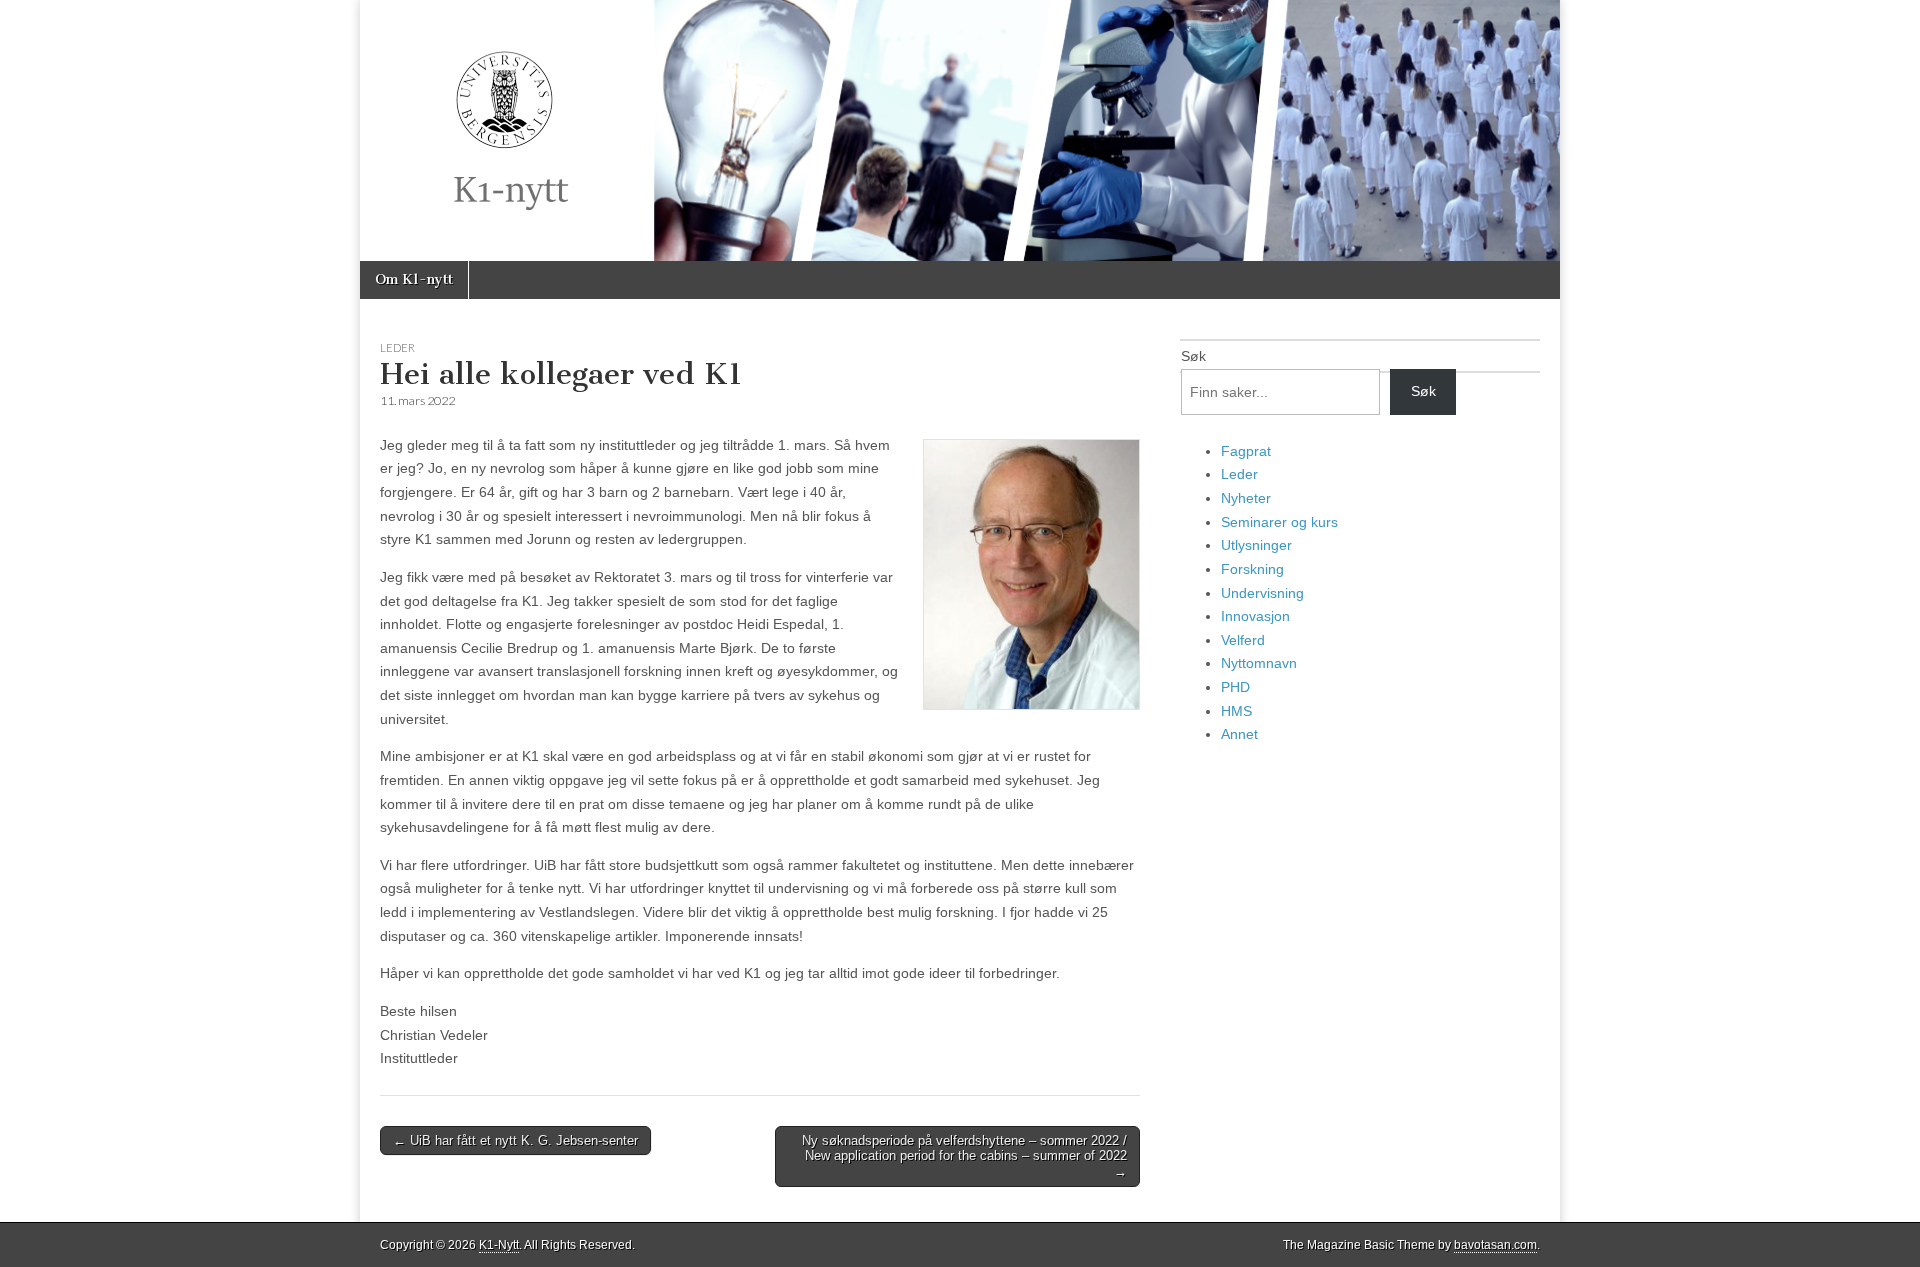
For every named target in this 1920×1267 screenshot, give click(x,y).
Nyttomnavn (1259, 663)
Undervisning (1262, 593)
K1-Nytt (499, 1245)
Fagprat (1246, 451)
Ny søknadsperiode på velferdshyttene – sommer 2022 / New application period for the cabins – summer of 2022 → (964, 1156)
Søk (1193, 356)
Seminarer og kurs (1279, 522)
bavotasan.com (1495, 1245)
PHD (1235, 687)
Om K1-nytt (414, 279)
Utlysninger (1256, 545)
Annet (1239, 734)
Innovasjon (1255, 616)
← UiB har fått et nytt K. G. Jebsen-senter (515, 1140)
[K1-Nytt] (960, 130)
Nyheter (1246, 498)
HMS (1236, 711)
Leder (397, 347)
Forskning (1252, 569)
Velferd (1243, 640)
